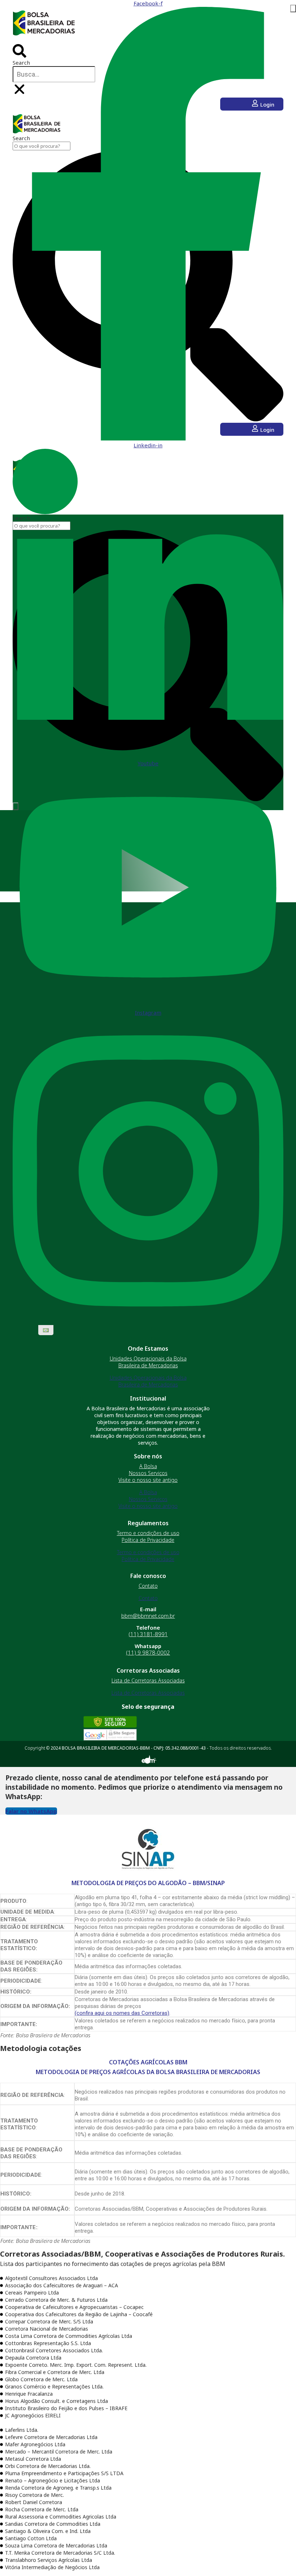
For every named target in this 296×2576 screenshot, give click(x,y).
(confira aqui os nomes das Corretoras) (122, 2013)
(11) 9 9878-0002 (148, 1652)
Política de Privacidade (148, 1540)
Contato (148, 1586)
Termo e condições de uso (148, 1533)
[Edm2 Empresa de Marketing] (148, 1763)
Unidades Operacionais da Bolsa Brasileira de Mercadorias (148, 1362)
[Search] (293, 8)
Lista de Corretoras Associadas (148, 1680)
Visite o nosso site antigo (148, 1480)
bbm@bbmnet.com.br (148, 1616)
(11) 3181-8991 (148, 1634)
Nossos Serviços (148, 1473)
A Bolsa (148, 1466)
